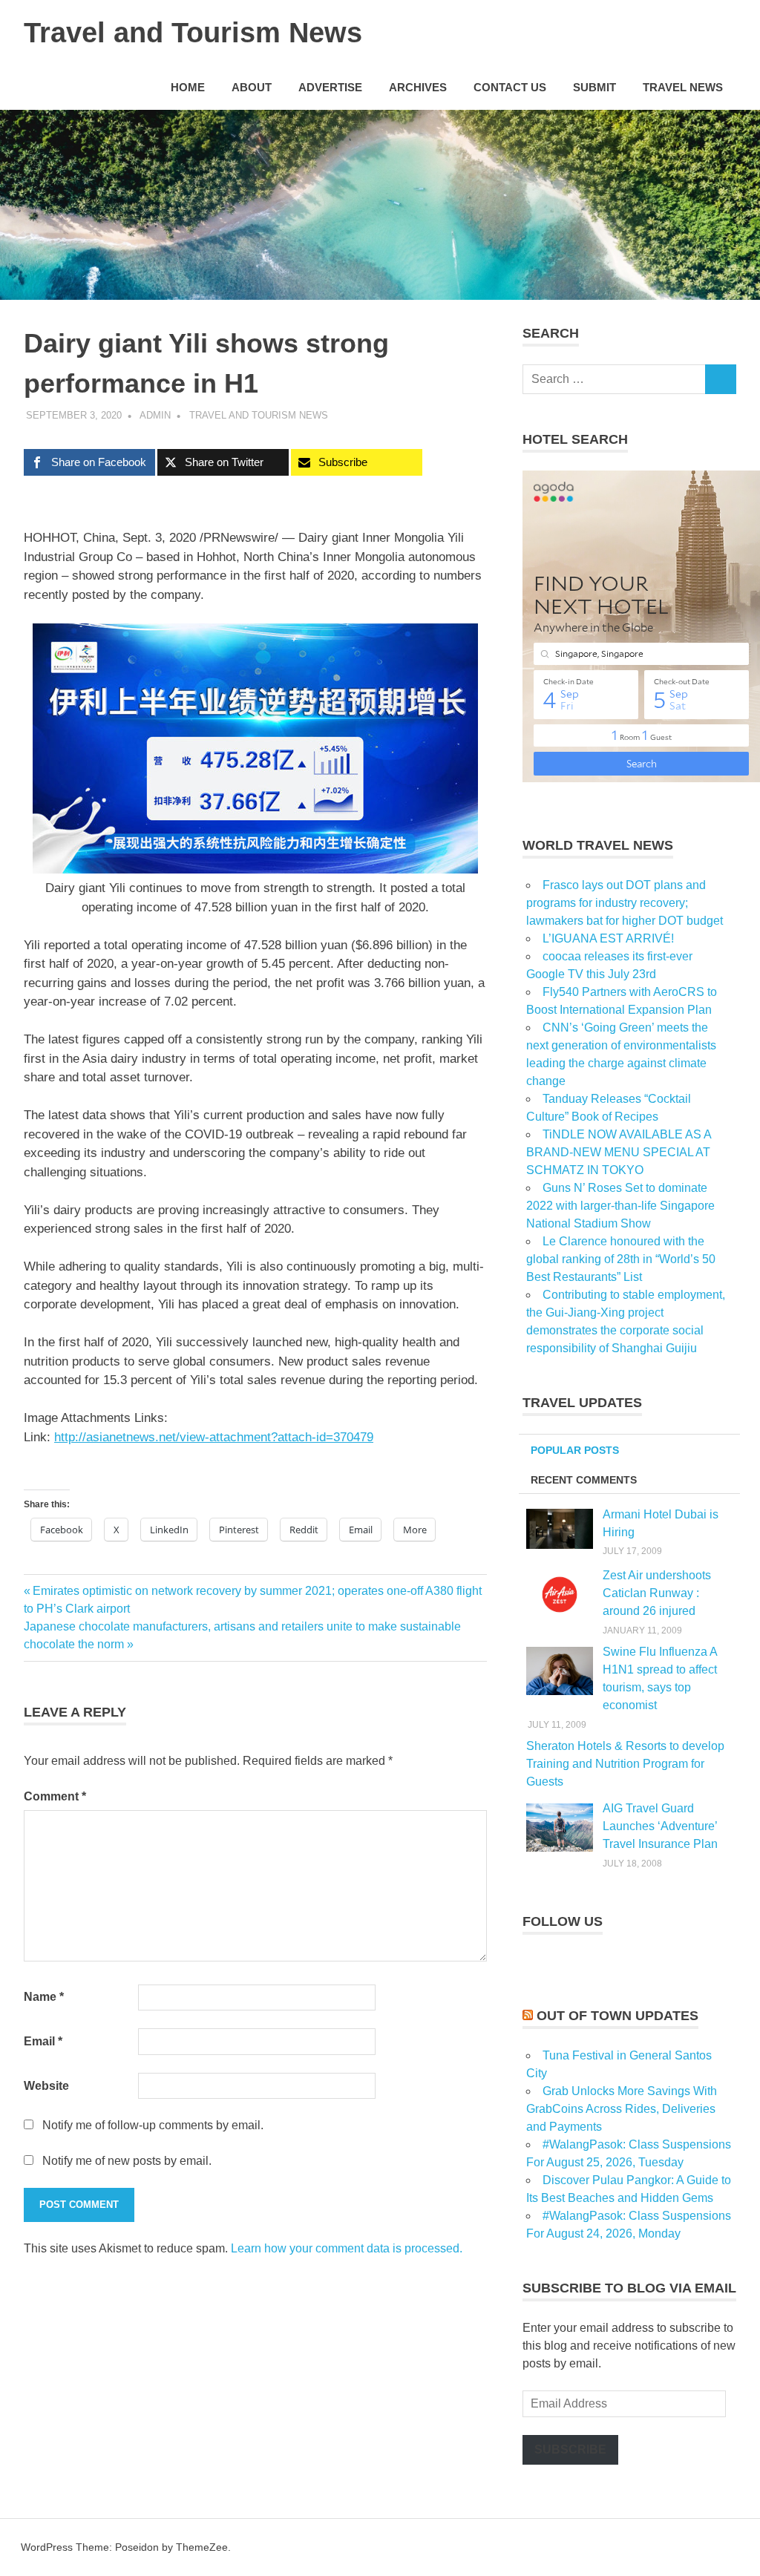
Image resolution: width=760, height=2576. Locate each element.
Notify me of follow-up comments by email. (153, 2125)
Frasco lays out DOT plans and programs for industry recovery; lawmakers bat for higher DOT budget (625, 903)
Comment (55, 1796)
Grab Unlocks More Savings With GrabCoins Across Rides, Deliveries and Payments (622, 2109)
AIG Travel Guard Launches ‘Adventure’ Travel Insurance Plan (660, 1826)
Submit (594, 87)
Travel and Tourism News (193, 33)
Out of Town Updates (617, 2016)
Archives (418, 87)
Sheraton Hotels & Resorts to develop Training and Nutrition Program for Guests (625, 1764)
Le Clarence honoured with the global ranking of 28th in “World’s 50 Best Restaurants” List (621, 1259)
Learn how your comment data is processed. (347, 2248)
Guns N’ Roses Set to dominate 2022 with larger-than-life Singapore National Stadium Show (620, 1206)
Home (188, 87)
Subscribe (570, 2449)
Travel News (683, 87)
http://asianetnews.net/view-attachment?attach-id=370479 (214, 1437)
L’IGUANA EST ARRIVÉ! (608, 938)
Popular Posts (575, 1450)
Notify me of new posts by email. (127, 2161)
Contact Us (510, 87)
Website (46, 2086)
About (252, 87)
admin (155, 415)
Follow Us (563, 1921)
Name (44, 1997)
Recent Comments (584, 1480)
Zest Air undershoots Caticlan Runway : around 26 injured (657, 1593)
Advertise (330, 87)
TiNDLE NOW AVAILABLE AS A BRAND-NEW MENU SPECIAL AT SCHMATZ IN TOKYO (619, 1152)
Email (43, 2041)
